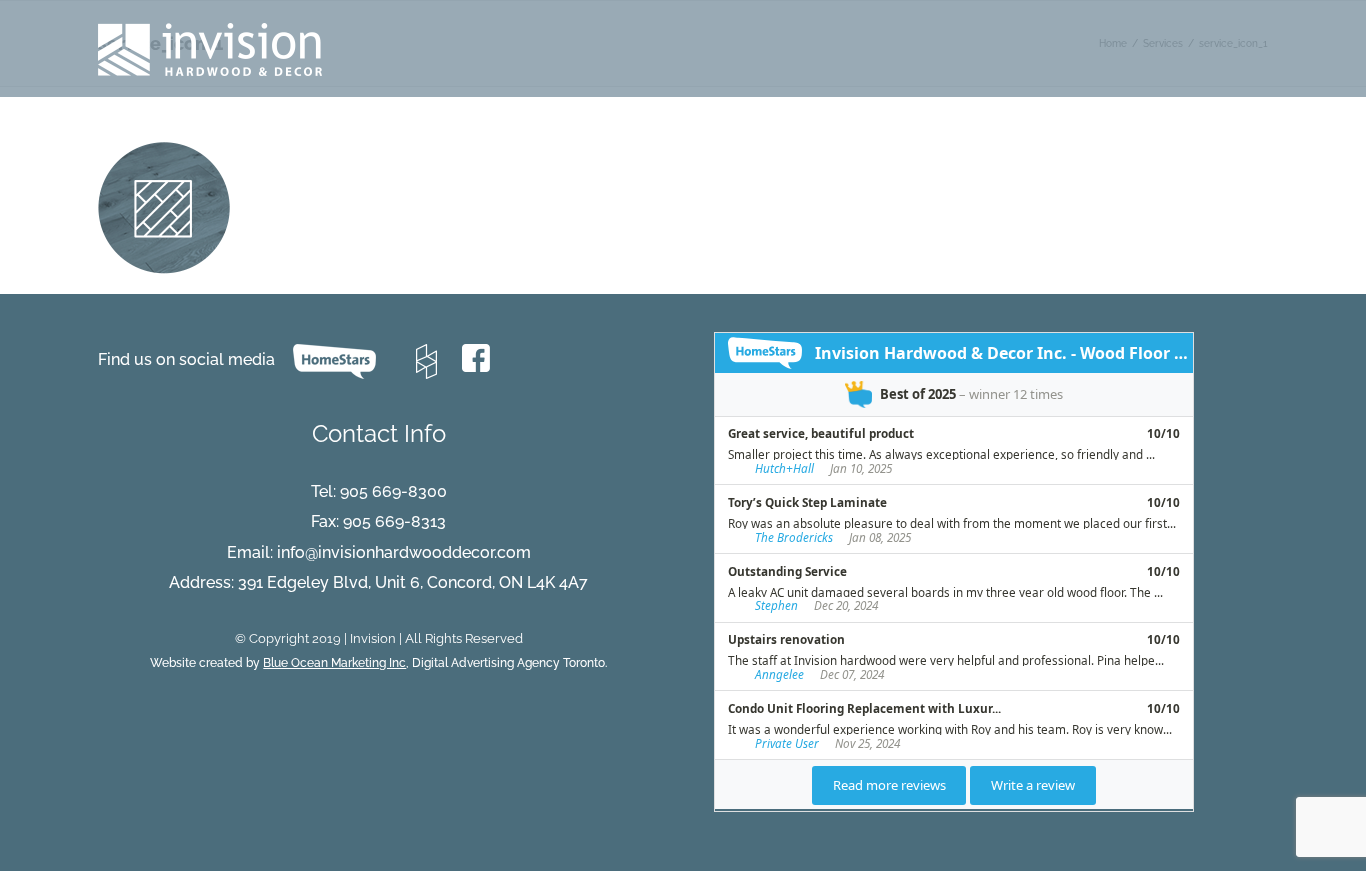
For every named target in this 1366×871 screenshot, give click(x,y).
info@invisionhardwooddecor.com (404, 552)
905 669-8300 (393, 491)
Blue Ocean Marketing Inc (334, 663)
